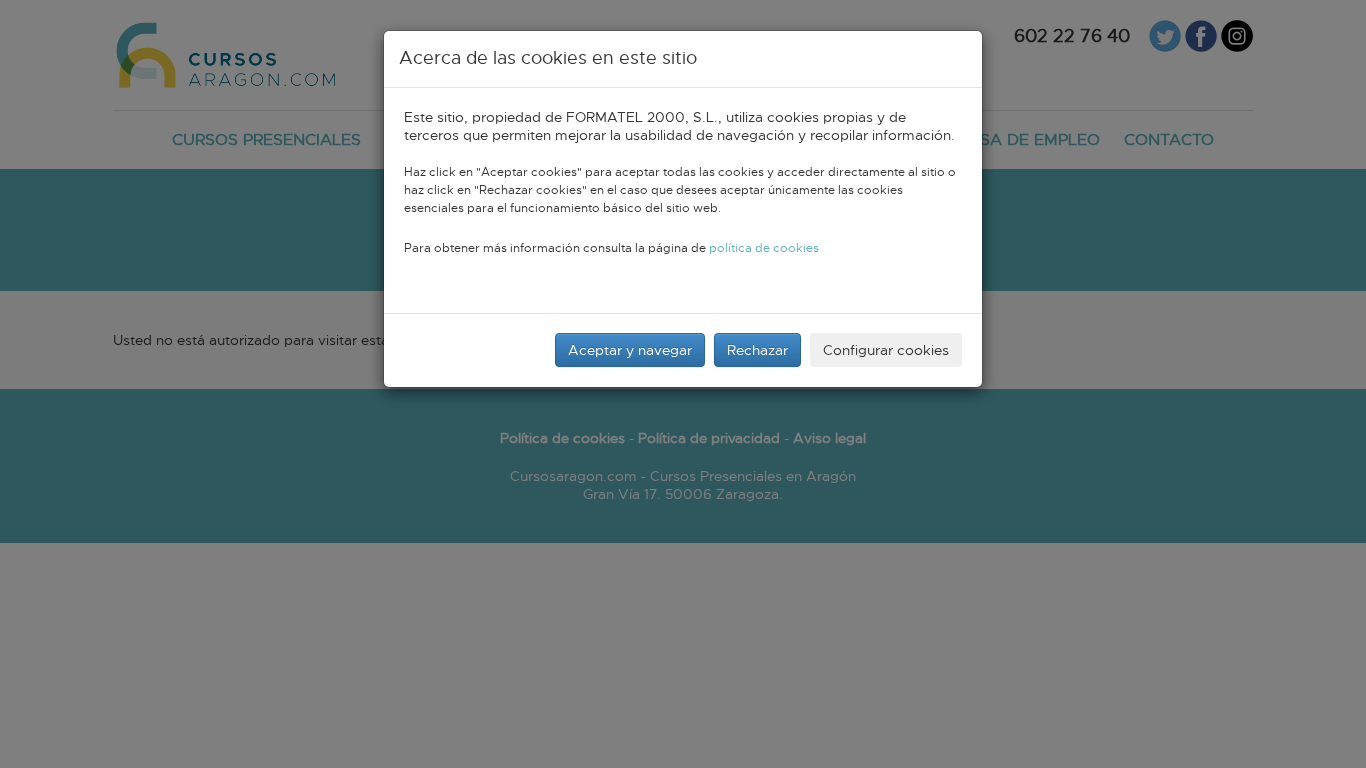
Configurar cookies (886, 350)
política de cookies (764, 248)
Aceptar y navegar (630, 350)
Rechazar (757, 350)
